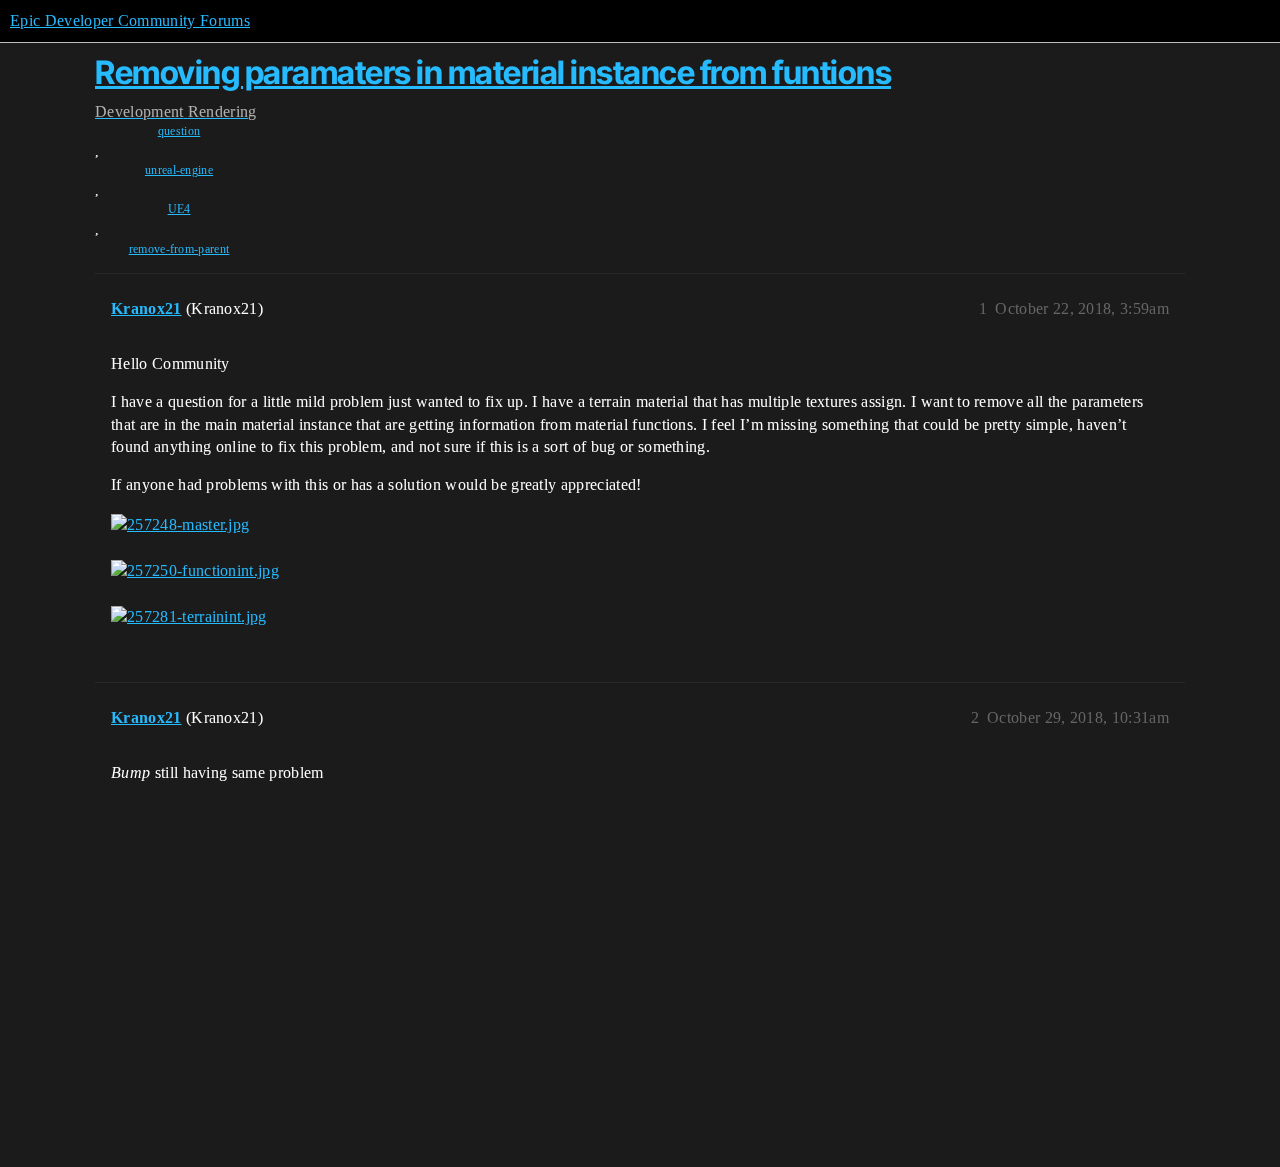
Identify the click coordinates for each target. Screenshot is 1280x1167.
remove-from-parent (179, 249)
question (179, 131)
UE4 (179, 209)
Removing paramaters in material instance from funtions (493, 72)
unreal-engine (179, 170)
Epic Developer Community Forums (130, 20)
